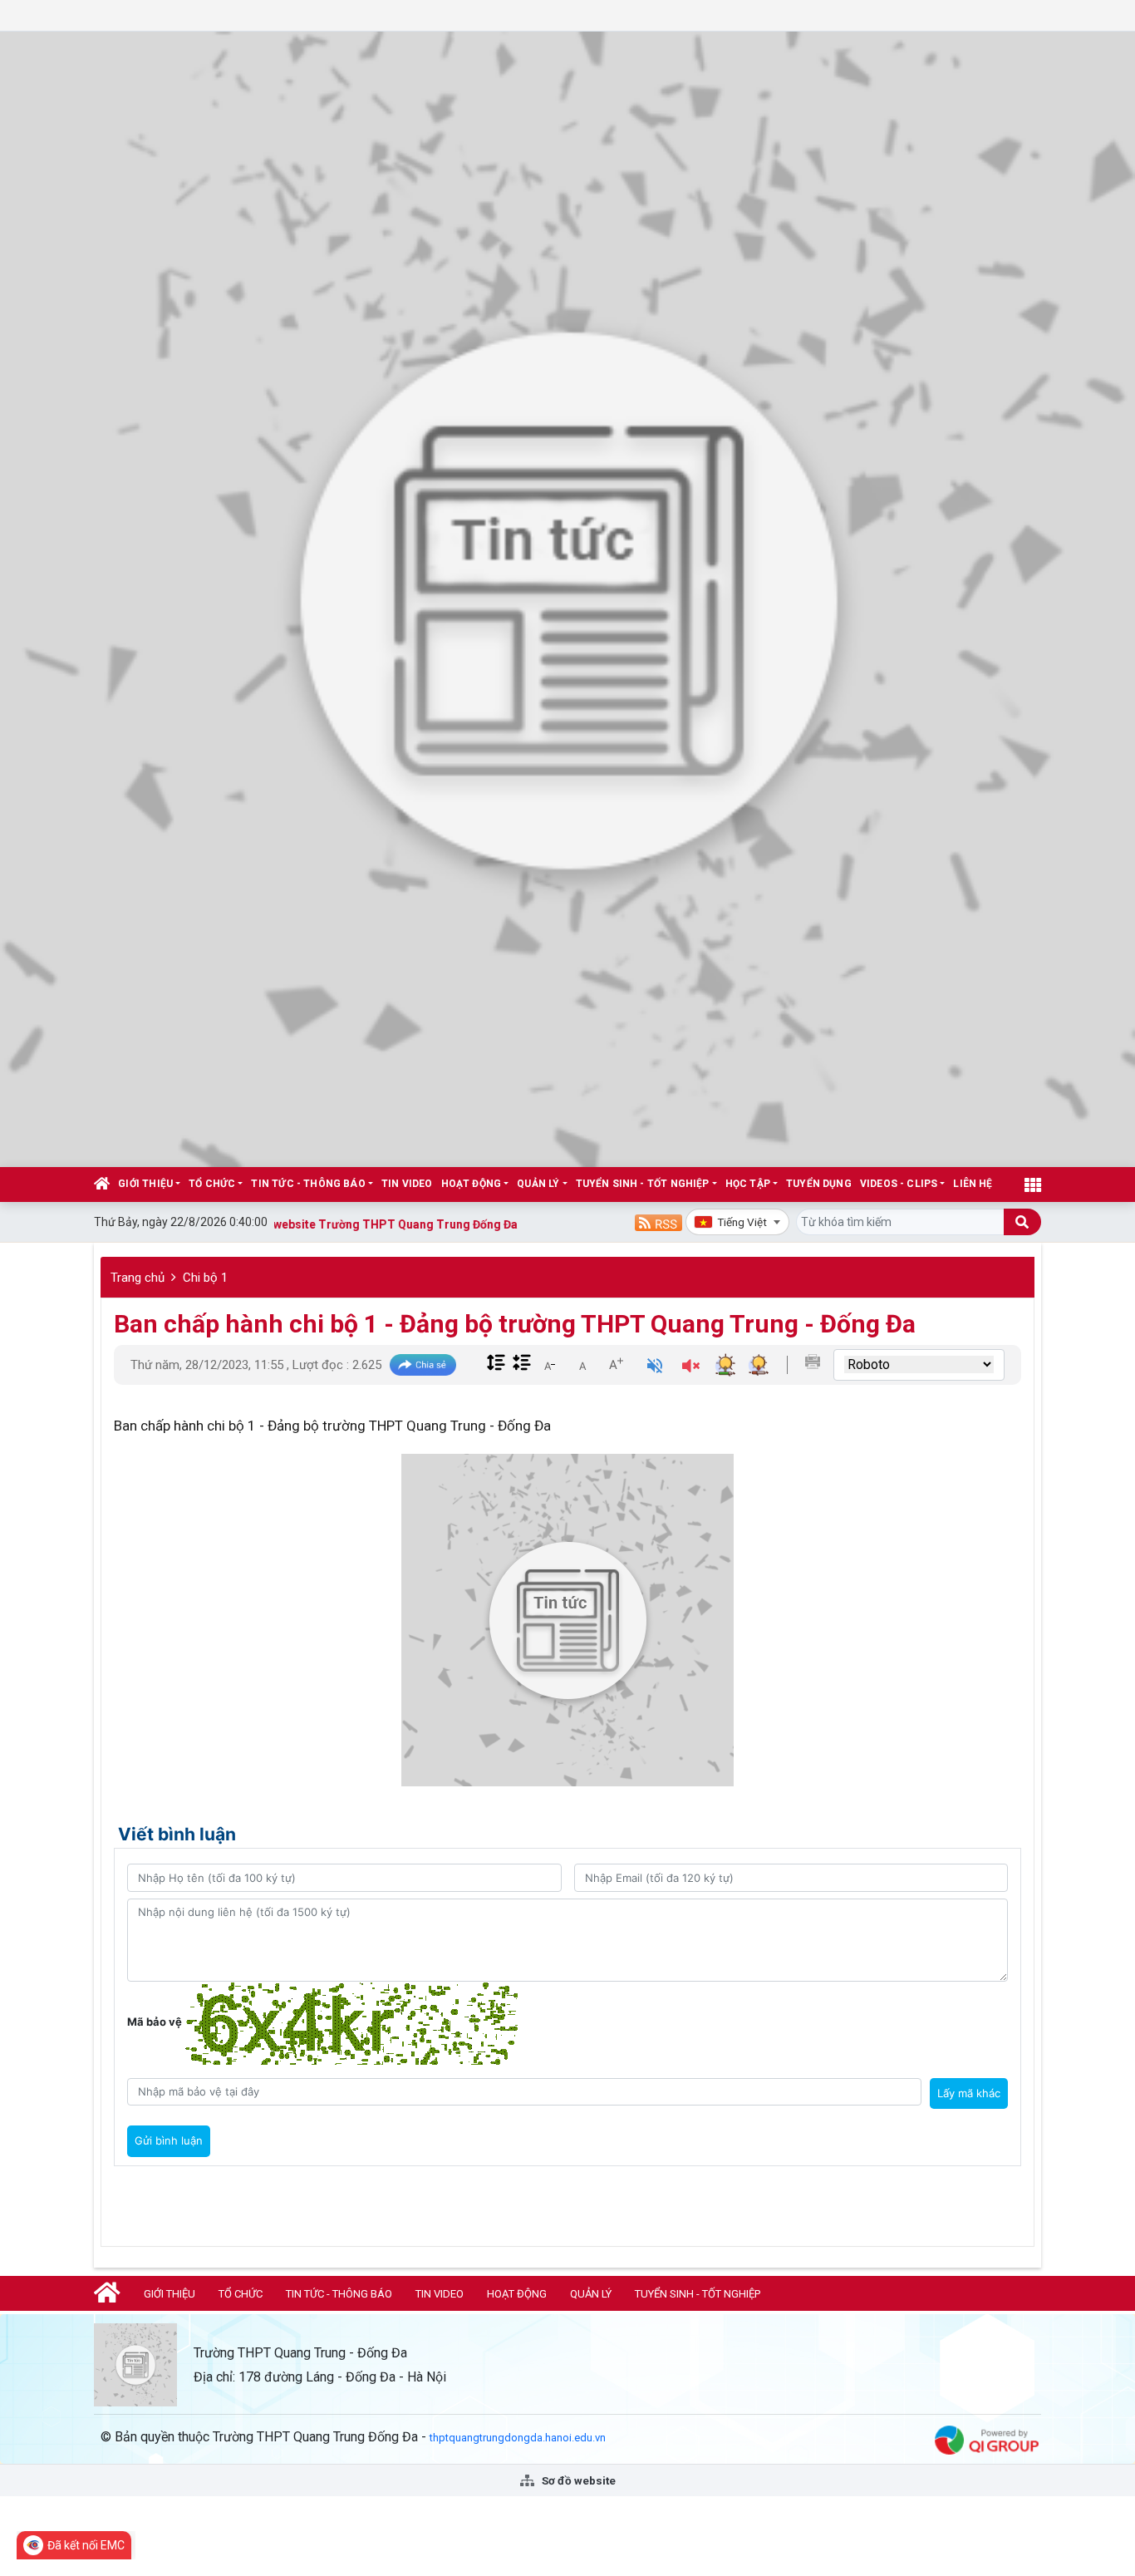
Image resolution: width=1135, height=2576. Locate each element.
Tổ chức (212, 1184)
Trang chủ (138, 1278)
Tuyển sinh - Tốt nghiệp (643, 1184)
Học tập (748, 1184)
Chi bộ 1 (205, 1278)
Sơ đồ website (577, 2480)
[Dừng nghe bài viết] (691, 1368)
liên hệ (973, 1184)
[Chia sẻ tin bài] (423, 1365)
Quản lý (538, 1184)
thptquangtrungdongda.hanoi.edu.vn (518, 2438)
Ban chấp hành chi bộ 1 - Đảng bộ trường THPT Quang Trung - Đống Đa (515, 1324)
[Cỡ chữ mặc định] (582, 1364)
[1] (567, 598)
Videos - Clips (899, 1184)
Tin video (407, 1184)
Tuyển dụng (819, 1184)
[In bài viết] (813, 1362)
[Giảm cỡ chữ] (549, 1364)
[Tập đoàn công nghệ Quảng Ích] (987, 2439)
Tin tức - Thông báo (308, 1184)
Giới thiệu (145, 1184)
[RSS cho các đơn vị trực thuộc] (658, 1222)
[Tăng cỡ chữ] (616, 1364)
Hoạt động (472, 1184)
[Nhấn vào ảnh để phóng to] (567, 1620)
